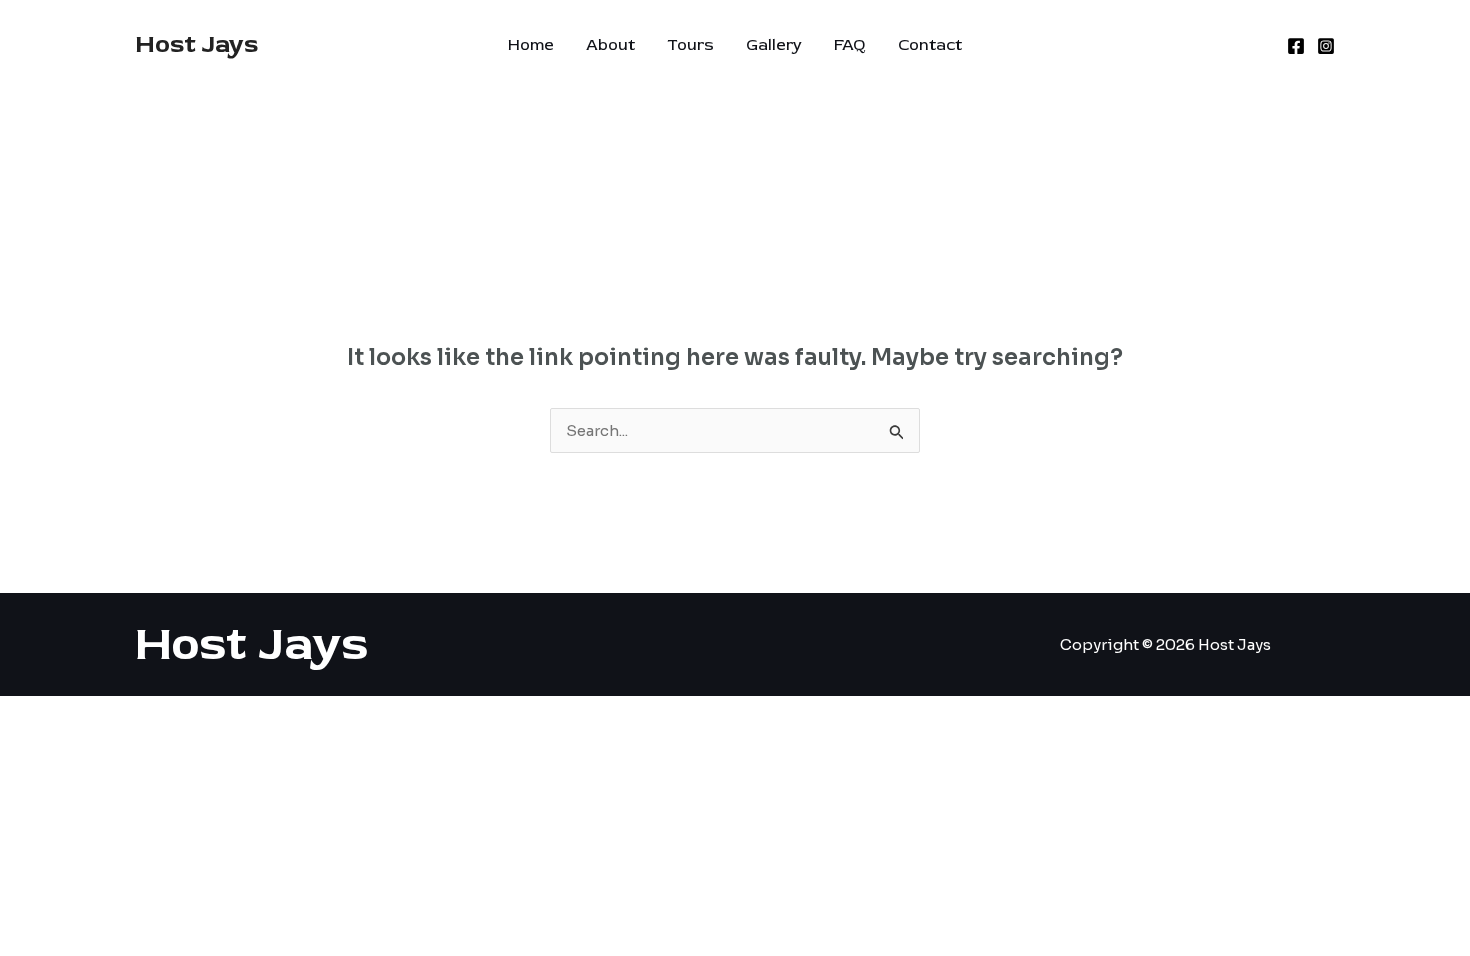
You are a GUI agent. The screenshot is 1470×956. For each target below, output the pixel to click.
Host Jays (196, 44)
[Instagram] (1326, 46)
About (610, 45)
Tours (690, 45)
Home (531, 45)
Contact (930, 45)
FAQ (850, 45)
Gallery (774, 45)
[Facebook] (1296, 46)
